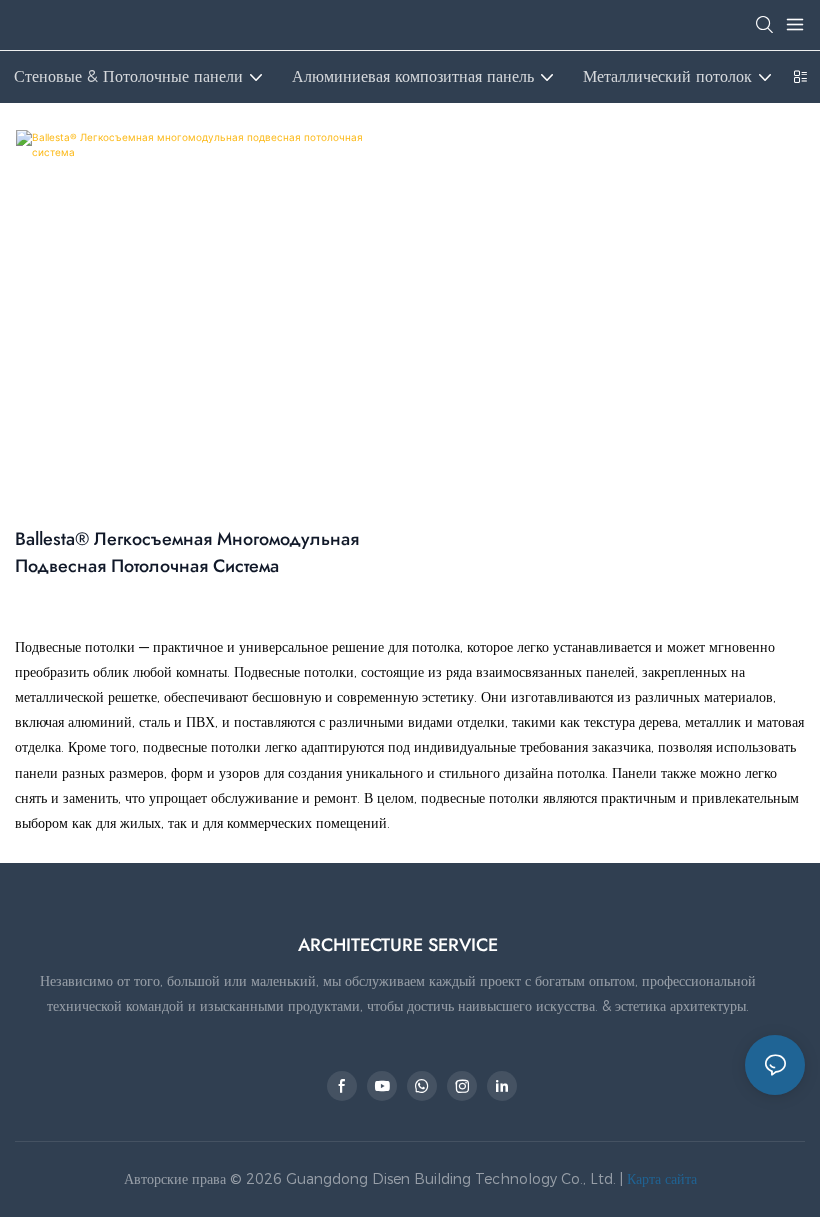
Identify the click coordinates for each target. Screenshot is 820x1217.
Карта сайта (660, 1179)
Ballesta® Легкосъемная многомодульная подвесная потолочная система (187, 552)
